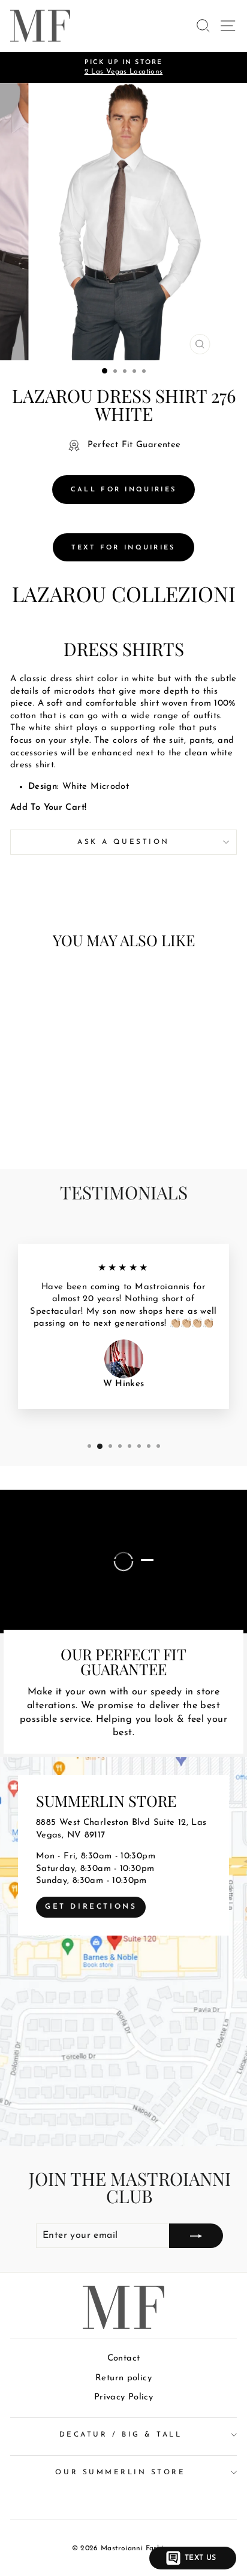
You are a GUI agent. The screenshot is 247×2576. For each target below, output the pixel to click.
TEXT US (201, 2558)
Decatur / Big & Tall (121, 2435)
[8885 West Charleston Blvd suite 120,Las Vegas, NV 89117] (123, 1952)
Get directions (91, 1907)
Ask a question (123, 842)
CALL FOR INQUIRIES (123, 490)
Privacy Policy (123, 2397)
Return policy (123, 2378)
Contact (124, 2358)
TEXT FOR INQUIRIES (123, 548)
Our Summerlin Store (120, 2472)
